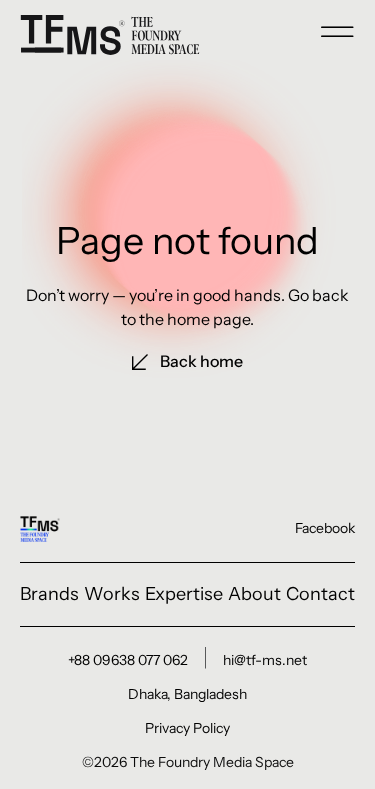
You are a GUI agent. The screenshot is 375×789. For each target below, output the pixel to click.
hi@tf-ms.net (265, 660)
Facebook (325, 528)
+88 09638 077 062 (128, 660)
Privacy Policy (187, 728)
